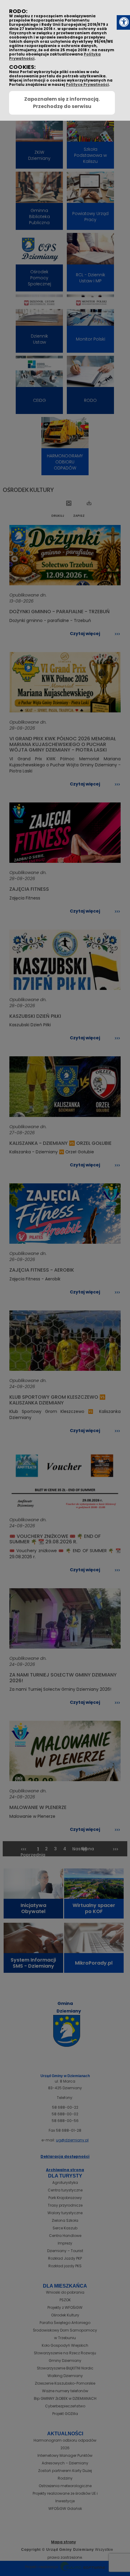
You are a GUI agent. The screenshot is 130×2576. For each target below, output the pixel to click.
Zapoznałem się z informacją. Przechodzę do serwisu (62, 103)
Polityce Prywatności (87, 84)
